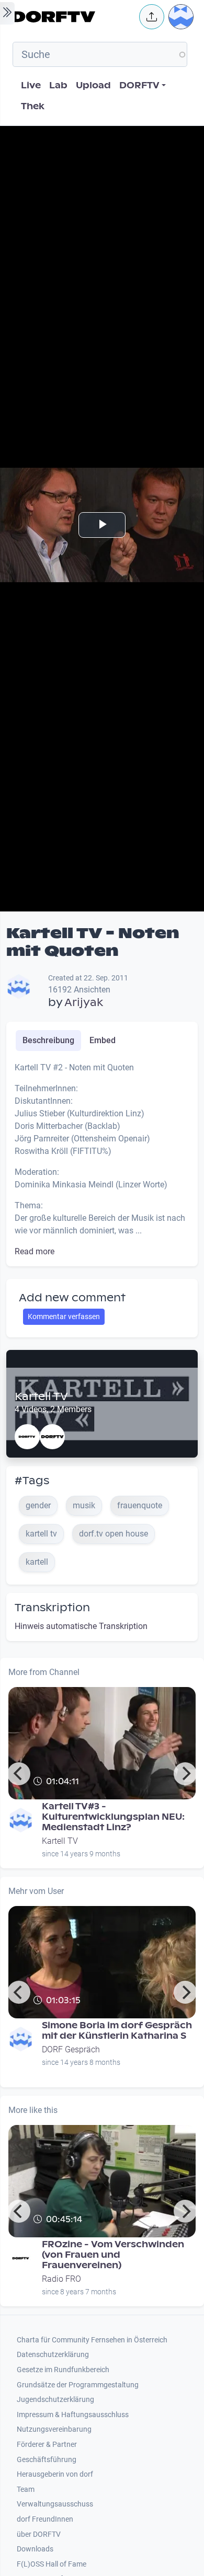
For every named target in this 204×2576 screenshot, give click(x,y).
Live (31, 85)
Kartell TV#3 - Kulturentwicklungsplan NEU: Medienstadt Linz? (113, 1817)
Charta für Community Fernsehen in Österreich (92, 2340)
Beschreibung (48, 1040)
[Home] (73, 17)
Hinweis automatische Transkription (81, 1626)
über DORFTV (39, 2534)
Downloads (35, 2549)
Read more (35, 1251)
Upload (93, 85)
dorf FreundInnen (45, 2519)
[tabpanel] (102, 1160)
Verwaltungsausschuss (55, 2504)
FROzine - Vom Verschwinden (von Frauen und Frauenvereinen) (113, 2255)
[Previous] (19, 1774)
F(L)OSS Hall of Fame (52, 2564)
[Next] (185, 1774)
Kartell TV (41, 1396)
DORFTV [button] (139, 85)
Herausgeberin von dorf (55, 2474)
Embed (103, 1040)
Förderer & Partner (47, 2445)
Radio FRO (61, 2279)
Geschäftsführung (47, 2460)
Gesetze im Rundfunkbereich (63, 2370)
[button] (152, 17)
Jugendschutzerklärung (55, 2400)
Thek (33, 106)
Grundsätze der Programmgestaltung (78, 2385)
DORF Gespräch (71, 2049)
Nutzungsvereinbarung (54, 2429)
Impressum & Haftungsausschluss (73, 2415)
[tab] (48, 1041)
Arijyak (84, 1002)
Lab (58, 85)
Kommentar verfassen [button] (64, 1316)
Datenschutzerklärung (53, 2355)
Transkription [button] (52, 1608)
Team (26, 2490)
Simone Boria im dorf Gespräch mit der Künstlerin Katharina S (117, 2031)
